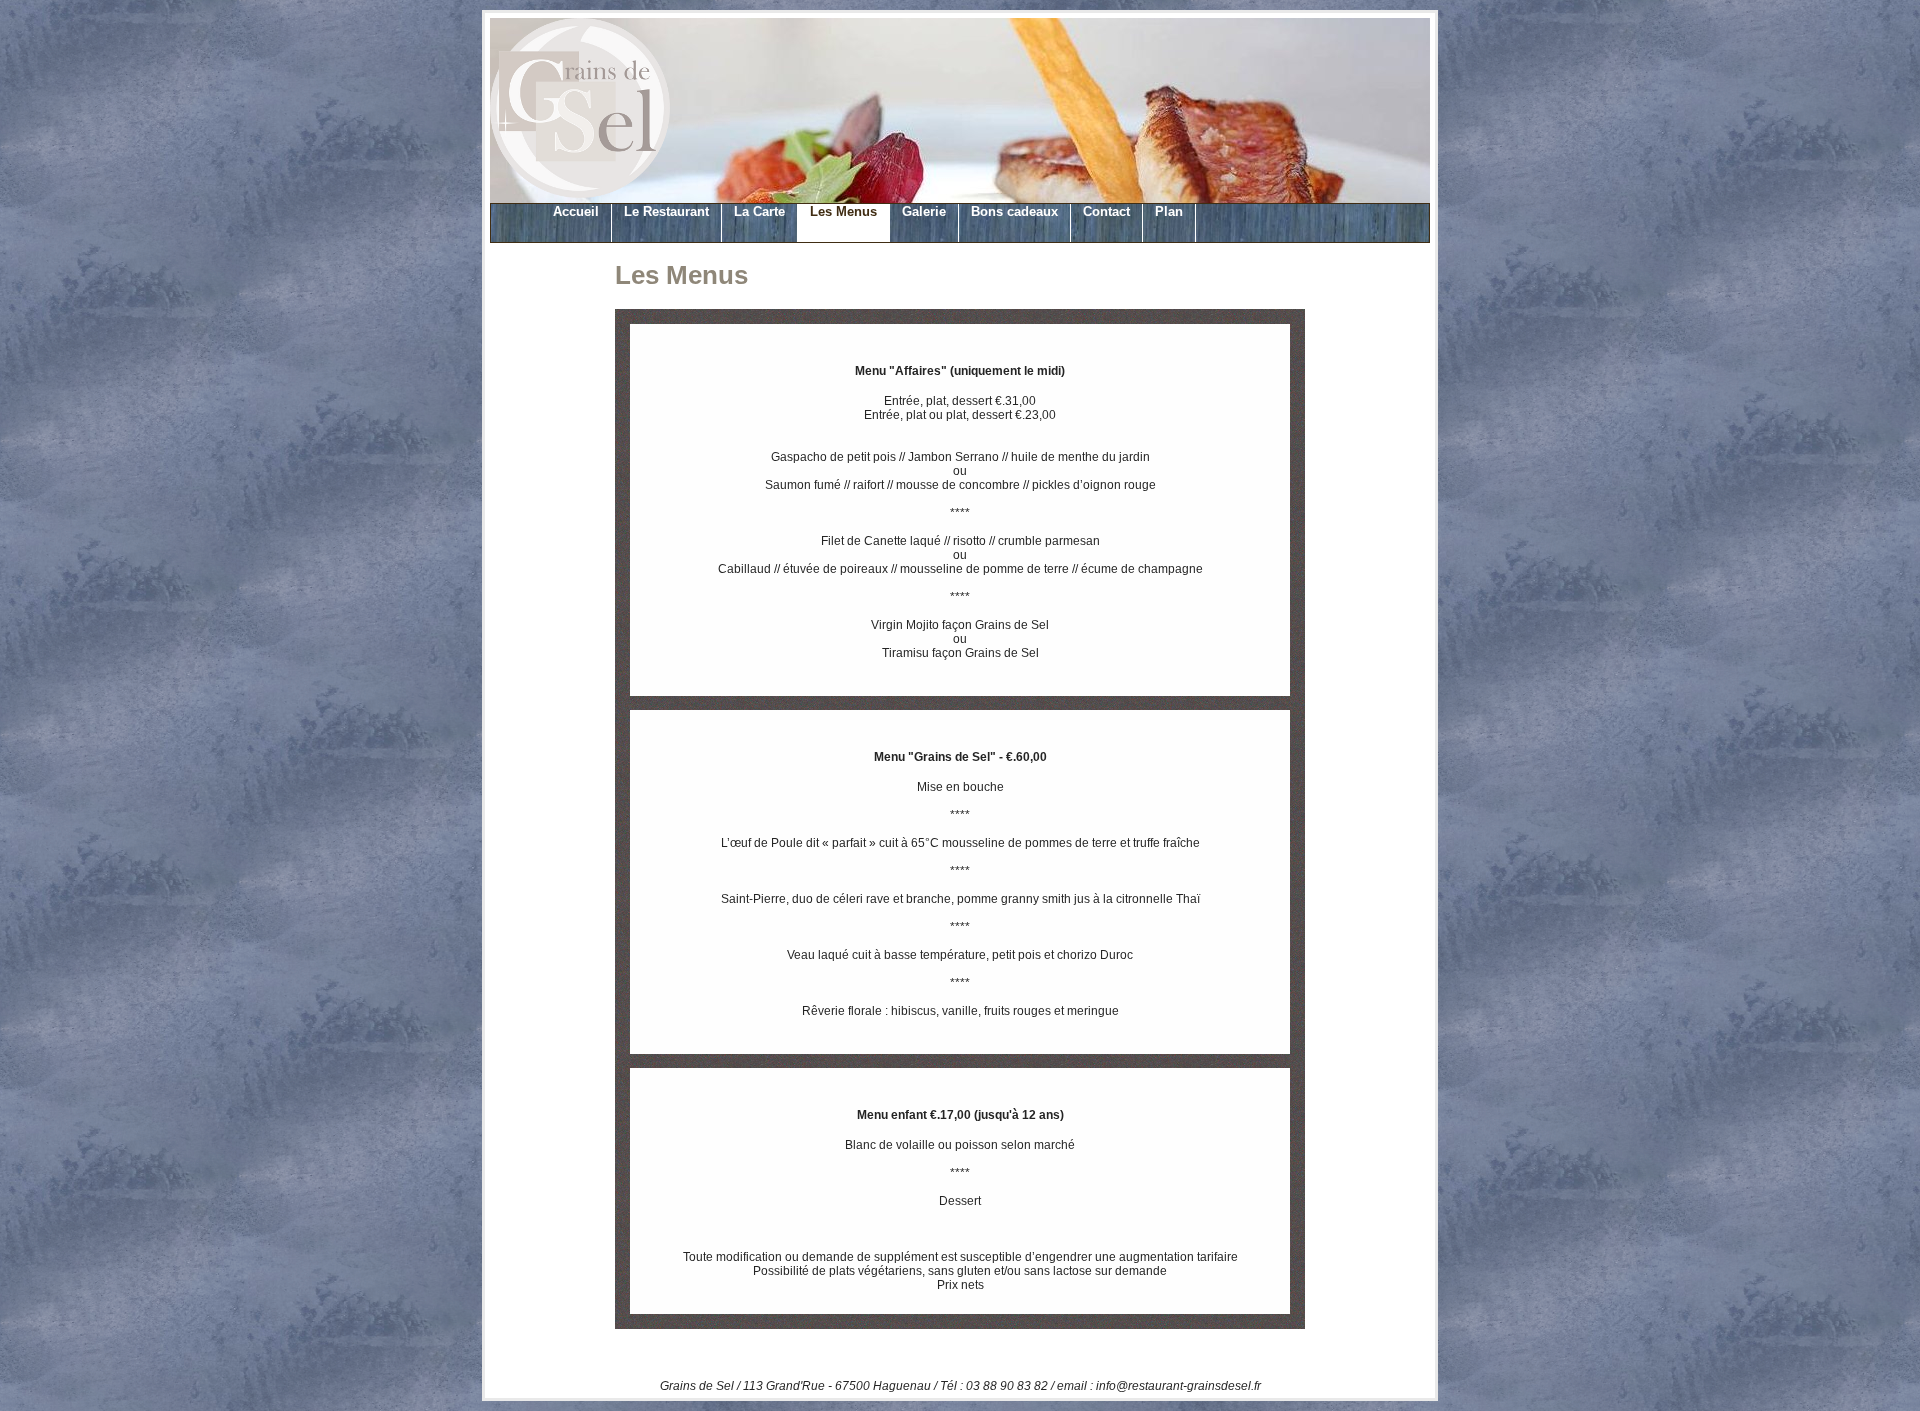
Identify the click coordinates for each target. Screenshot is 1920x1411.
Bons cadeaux (1014, 211)
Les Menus (843, 211)
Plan (1169, 211)
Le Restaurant (666, 211)
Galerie (924, 211)
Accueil (576, 211)
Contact (1106, 211)
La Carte (759, 211)
